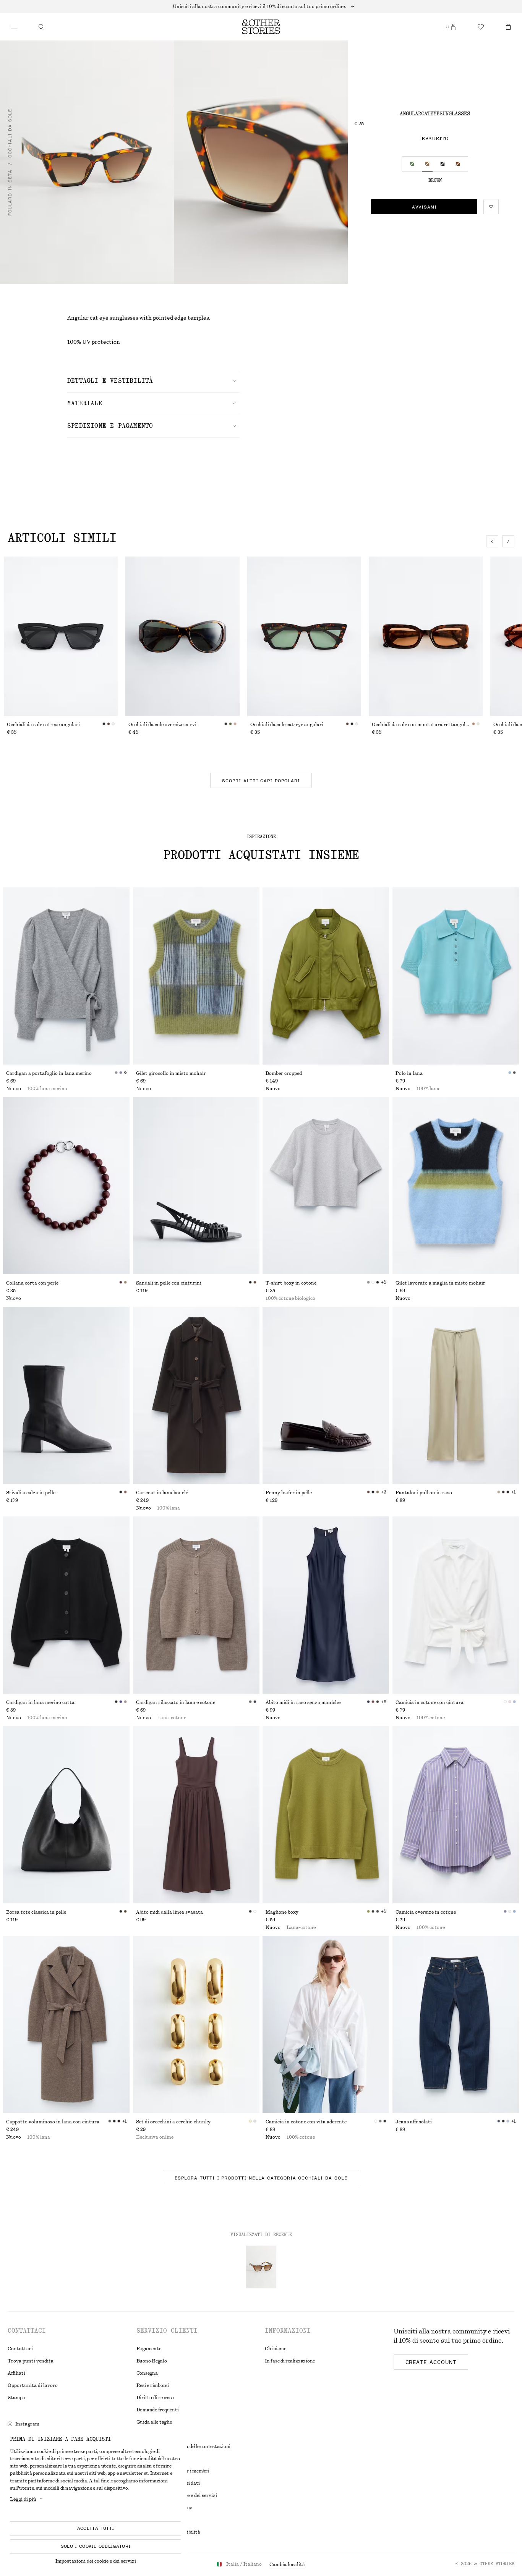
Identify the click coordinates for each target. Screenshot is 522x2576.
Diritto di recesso (155, 2398)
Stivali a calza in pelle (31, 1493)
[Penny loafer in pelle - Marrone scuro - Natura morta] (326, 1395)
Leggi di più (23, 2499)
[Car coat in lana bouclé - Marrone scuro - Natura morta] (196, 1395)
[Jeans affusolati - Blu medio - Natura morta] (456, 2024)
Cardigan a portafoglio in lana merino (49, 1073)
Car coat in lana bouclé (162, 1493)
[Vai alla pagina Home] (261, 27)
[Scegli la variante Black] (443, 164)
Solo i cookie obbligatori (96, 2546)
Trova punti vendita (31, 2361)
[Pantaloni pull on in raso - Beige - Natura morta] (456, 1395)
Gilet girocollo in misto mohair (171, 1073)
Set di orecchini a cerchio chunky (173, 2122)
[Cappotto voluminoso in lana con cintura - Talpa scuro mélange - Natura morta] (66, 2024)
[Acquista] (14, 27)
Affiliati (16, 2373)
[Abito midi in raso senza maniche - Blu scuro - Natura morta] (326, 1605)
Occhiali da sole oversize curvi (162, 725)
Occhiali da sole (10, 133)
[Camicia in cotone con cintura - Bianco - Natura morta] (456, 1605)
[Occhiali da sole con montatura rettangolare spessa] (426, 636)
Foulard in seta (10, 193)
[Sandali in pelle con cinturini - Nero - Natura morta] (196, 1186)
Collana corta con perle (32, 1283)
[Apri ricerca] (41, 27)
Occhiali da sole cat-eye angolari (43, 725)
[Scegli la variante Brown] (427, 164)
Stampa (16, 2398)
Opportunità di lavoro (33, 2385)
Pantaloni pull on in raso (424, 1493)
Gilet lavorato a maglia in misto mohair (440, 1283)
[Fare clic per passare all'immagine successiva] (508, 541)
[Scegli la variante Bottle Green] (412, 164)
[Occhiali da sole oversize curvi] (182, 636)
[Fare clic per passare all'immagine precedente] (492, 541)
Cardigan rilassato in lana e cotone (176, 1702)
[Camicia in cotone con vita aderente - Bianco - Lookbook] (326, 2024)
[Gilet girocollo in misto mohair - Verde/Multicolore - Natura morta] (196, 976)
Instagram (27, 2424)
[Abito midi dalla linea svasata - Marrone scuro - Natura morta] (196, 1815)
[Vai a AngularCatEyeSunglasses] (261, 2267)
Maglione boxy (282, 1912)
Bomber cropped (284, 1073)
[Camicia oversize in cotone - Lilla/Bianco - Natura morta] (456, 1815)
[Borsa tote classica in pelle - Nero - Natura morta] (66, 1815)
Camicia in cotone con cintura (430, 1702)
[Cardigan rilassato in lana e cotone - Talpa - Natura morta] (196, 1605)
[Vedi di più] (261, 6)
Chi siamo (276, 2349)
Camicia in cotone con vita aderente (306, 2122)
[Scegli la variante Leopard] (458, 164)
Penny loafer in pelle (289, 1493)
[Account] (453, 27)
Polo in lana (409, 1073)
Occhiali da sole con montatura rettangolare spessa (422, 725)
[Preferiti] (481, 27)
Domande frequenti (158, 2410)
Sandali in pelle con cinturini (169, 1283)
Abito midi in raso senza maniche (303, 1702)
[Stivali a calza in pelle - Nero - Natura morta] (66, 1395)
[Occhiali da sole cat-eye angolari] (61, 636)
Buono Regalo (152, 2361)
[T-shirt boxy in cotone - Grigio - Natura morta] (326, 1186)
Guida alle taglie (154, 2422)
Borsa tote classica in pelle (36, 1912)
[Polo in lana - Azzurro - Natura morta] (456, 976)
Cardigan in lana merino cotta (40, 1702)
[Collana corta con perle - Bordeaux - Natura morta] (66, 1186)
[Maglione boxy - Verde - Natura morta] (326, 1815)
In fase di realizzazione (290, 2361)
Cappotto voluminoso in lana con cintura (53, 2122)
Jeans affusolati (414, 2122)
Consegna (147, 2373)
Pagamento (149, 2349)
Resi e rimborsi (153, 2385)
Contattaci (20, 2349)
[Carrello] (508, 27)
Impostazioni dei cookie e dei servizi (96, 2561)
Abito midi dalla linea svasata (169, 1912)
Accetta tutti (96, 2528)
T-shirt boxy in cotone (291, 1283)
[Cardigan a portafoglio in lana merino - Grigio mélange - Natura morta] (66, 976)
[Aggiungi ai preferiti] (491, 207)
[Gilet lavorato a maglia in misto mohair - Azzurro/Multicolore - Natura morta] (456, 1186)
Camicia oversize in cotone (426, 1912)
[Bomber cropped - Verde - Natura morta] (326, 976)
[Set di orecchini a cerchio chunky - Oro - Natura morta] (196, 2024)
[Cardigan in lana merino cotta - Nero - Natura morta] (66, 1605)
